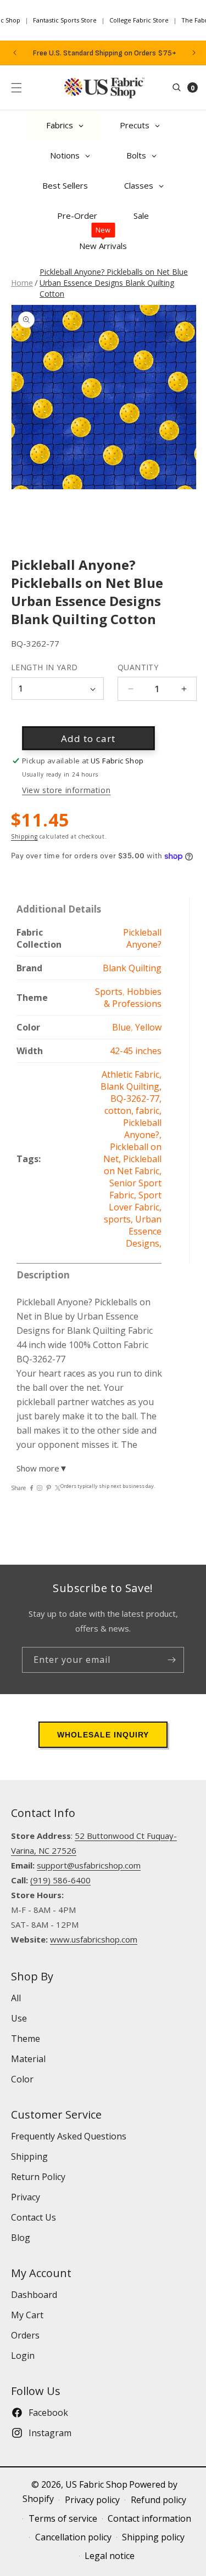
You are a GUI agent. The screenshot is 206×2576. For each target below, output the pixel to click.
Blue (121, 1027)
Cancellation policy (73, 2537)
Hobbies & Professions (133, 998)
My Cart (27, 2315)
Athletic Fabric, (132, 1074)
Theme (26, 2039)
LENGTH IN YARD (44, 667)
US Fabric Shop (96, 2484)
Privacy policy (92, 2500)
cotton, (120, 1111)
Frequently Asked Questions (69, 2136)
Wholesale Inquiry (103, 1735)
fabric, (149, 1111)
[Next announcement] (194, 53)
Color (22, 2079)
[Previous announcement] (15, 53)
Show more (42, 1468)
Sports (109, 992)
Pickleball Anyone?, (142, 1129)
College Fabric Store (139, 20)
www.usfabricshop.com (94, 1939)
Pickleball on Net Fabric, (133, 1165)
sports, (119, 1219)
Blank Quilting (132, 968)
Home (22, 283)
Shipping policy (153, 2537)
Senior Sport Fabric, (135, 1189)
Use (19, 2018)
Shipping (24, 836)
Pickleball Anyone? (142, 938)
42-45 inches (136, 1051)
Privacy (26, 2197)
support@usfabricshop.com (89, 1865)
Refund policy (158, 2500)
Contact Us (34, 2217)
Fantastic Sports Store (65, 20)
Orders (25, 2335)
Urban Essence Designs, (144, 1231)
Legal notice (110, 2556)
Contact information (149, 2518)
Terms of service (63, 2518)
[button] (16, 88)
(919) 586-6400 (60, 1880)
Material (28, 2059)
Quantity (138, 667)
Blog (21, 2238)
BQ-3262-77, (136, 1099)
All (16, 1998)
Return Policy (38, 2177)
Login (23, 2356)
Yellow (148, 1027)
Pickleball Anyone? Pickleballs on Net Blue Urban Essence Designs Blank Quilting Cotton (114, 283)
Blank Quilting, (131, 1086)
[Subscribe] (171, 1660)
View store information (66, 790)
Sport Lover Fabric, (135, 1201)
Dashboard (34, 2295)
